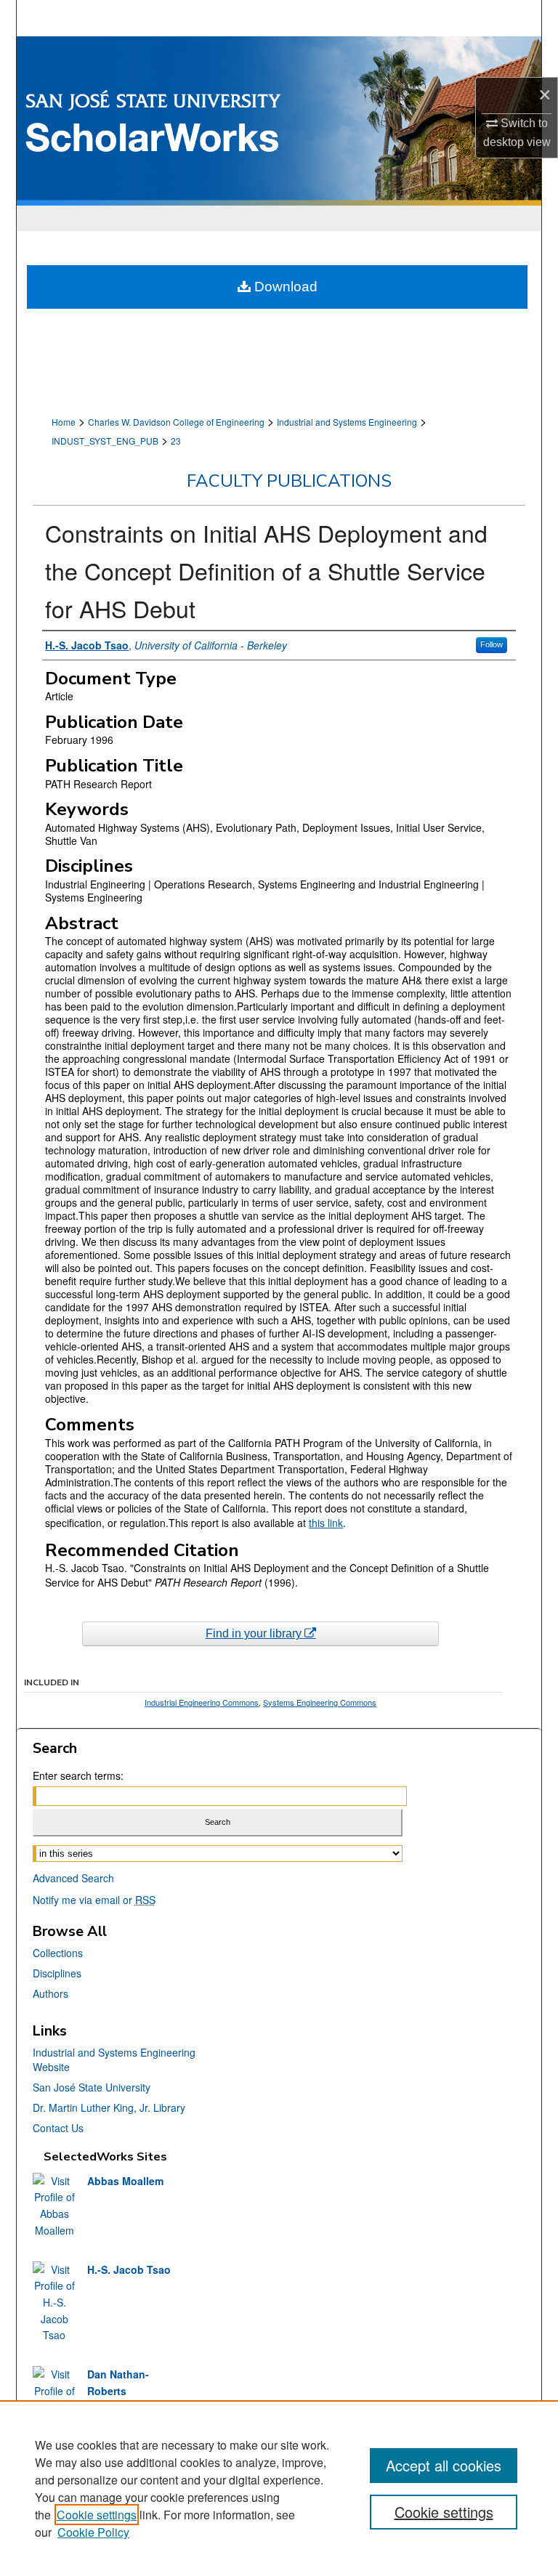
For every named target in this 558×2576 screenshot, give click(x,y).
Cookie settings (97, 2515)
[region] (279, 2488)
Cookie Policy (93, 2532)
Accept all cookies (444, 2465)
